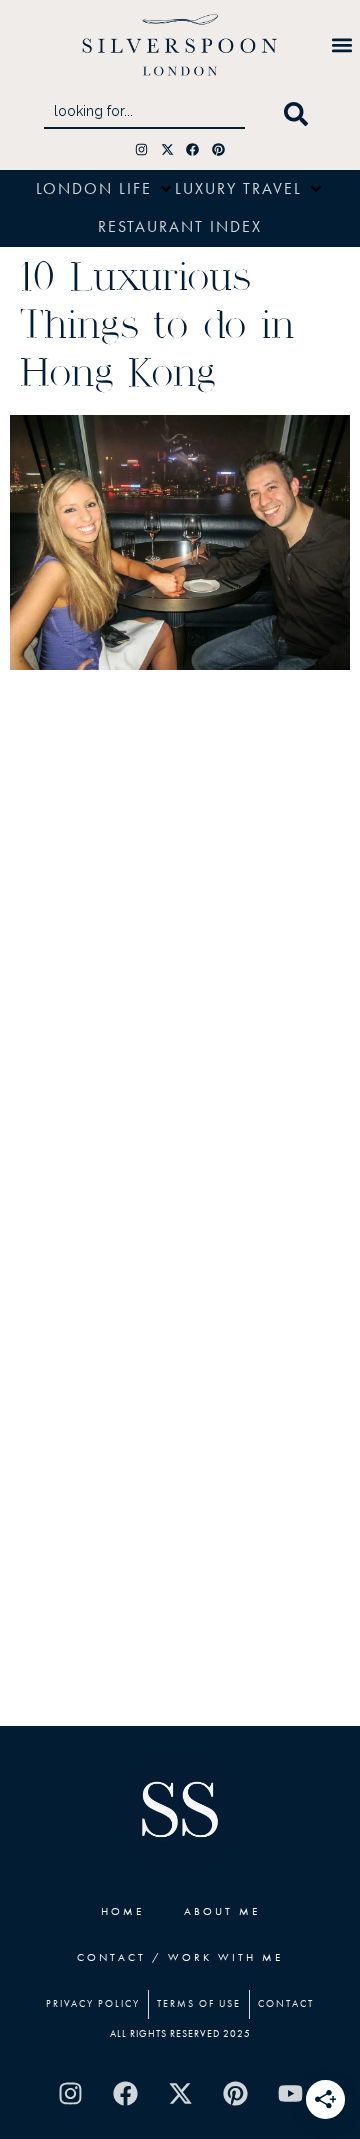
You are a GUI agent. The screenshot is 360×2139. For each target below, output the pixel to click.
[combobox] (144, 114)
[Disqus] (180, 944)
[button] (342, 44)
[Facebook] (193, 149)
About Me (222, 1911)
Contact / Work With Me (180, 1957)
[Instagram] (141, 149)
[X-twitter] (167, 149)
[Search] (300, 114)
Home (122, 1911)
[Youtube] (290, 2094)
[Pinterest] (218, 149)
